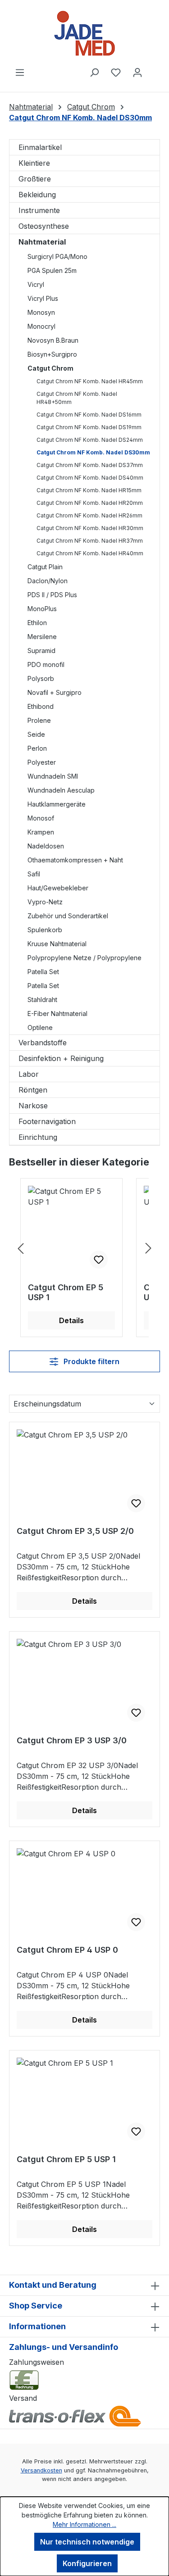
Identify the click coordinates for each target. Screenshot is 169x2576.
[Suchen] (94, 72)
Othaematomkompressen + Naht (75, 860)
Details (71, 1320)
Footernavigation (47, 1121)
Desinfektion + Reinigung (61, 1058)
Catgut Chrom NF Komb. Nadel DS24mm (90, 440)
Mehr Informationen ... (84, 2524)
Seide (36, 734)
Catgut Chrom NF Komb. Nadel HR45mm (90, 381)
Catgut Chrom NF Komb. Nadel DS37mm (90, 465)
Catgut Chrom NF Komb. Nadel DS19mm (89, 427)
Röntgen (33, 1090)
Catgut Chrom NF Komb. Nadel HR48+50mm (77, 398)
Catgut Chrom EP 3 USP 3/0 (72, 1740)
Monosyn (41, 312)
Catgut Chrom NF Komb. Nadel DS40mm (90, 478)
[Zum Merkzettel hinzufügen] (99, 1260)
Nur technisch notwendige (87, 2542)
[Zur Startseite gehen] (84, 33)
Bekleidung (37, 195)
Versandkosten (41, 2470)
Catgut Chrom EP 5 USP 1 (66, 1292)
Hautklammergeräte (57, 804)
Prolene (39, 720)
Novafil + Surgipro (55, 692)
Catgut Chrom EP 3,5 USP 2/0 (75, 1531)
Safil (34, 874)
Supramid (41, 651)
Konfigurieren (87, 2563)
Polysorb (41, 678)
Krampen (41, 832)
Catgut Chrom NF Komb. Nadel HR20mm (90, 503)
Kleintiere (34, 163)
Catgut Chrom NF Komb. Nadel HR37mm (90, 541)
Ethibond (41, 706)
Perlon (37, 748)
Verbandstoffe (43, 1043)
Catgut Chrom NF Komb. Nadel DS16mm (89, 415)
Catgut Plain (45, 567)
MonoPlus (42, 609)
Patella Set (43, 972)
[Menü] (20, 72)
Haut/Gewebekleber (58, 888)
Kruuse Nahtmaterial (57, 944)
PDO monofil (46, 664)
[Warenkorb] (154, 69)
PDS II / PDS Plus (52, 595)
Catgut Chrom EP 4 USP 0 (67, 1950)
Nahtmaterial (42, 242)
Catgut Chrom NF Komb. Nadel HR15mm (89, 490)
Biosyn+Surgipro (52, 354)
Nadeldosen (46, 846)
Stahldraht (42, 1000)
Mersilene (42, 637)
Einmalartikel (40, 147)
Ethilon (37, 623)
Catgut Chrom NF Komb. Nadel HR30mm (90, 528)
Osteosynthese (44, 226)
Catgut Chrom (50, 368)
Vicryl (36, 284)
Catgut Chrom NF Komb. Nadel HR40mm (90, 553)
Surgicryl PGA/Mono (57, 256)
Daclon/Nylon (48, 581)
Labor (29, 1074)
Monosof (41, 818)
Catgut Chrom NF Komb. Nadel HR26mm (89, 515)
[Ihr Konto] (137, 72)
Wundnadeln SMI (53, 776)
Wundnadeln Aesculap (61, 790)
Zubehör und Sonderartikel (68, 916)
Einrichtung (38, 1137)
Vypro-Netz (45, 902)
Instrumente (39, 210)
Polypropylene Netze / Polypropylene (84, 958)
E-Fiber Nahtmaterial (57, 1014)
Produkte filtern (91, 1361)
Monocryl (41, 326)
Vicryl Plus (43, 298)
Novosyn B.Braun (53, 340)
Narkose (33, 1106)
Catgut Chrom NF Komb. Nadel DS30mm (93, 452)
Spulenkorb (45, 930)
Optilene (40, 1027)
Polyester (42, 762)
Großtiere (35, 179)
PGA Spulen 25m (52, 270)
